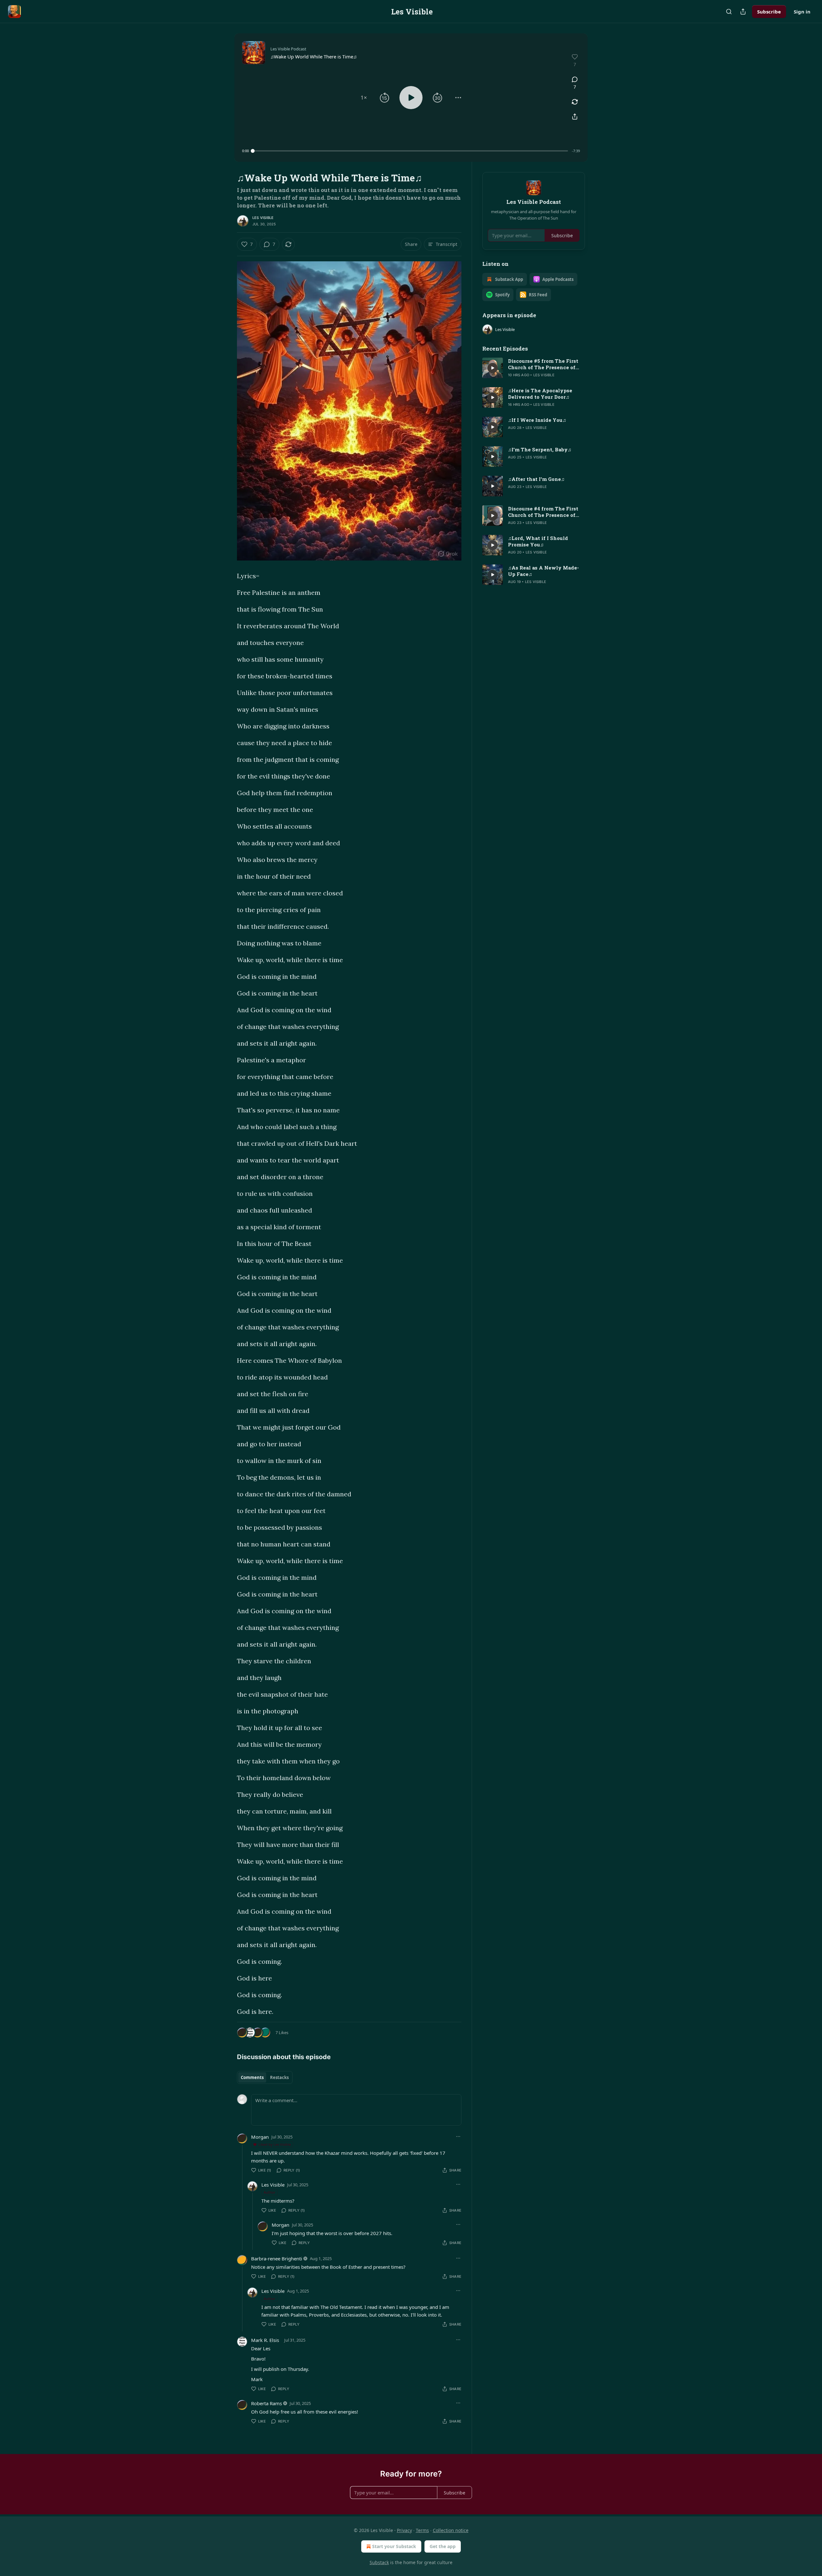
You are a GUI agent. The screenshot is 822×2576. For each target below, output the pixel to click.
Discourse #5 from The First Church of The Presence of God (543, 364)
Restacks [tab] (279, 2077)
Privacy (404, 2530)
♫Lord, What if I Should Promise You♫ (538, 541)
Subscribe (769, 12)
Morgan (260, 2137)
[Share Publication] (743, 12)
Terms (422, 2530)
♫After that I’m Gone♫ (536, 479)
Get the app (443, 2546)
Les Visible (263, 218)
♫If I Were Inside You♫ (537, 420)
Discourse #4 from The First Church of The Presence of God (543, 512)
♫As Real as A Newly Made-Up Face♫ (543, 571)
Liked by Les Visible (275, 2144)
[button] (364, 98)
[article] (534, 368)
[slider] (410, 151)
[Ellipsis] (458, 2137)
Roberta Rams (267, 2403)
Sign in (802, 12)
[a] (493, 368)
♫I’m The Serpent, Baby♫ (540, 449)
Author (270, 2192)
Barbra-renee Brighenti (277, 2258)
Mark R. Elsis (265, 2340)
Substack (379, 2562)
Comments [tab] (252, 2077)
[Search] (729, 12)
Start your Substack (394, 2546)
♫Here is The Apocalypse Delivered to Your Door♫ (540, 394)
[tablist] (265, 2077)
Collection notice (451, 2530)
